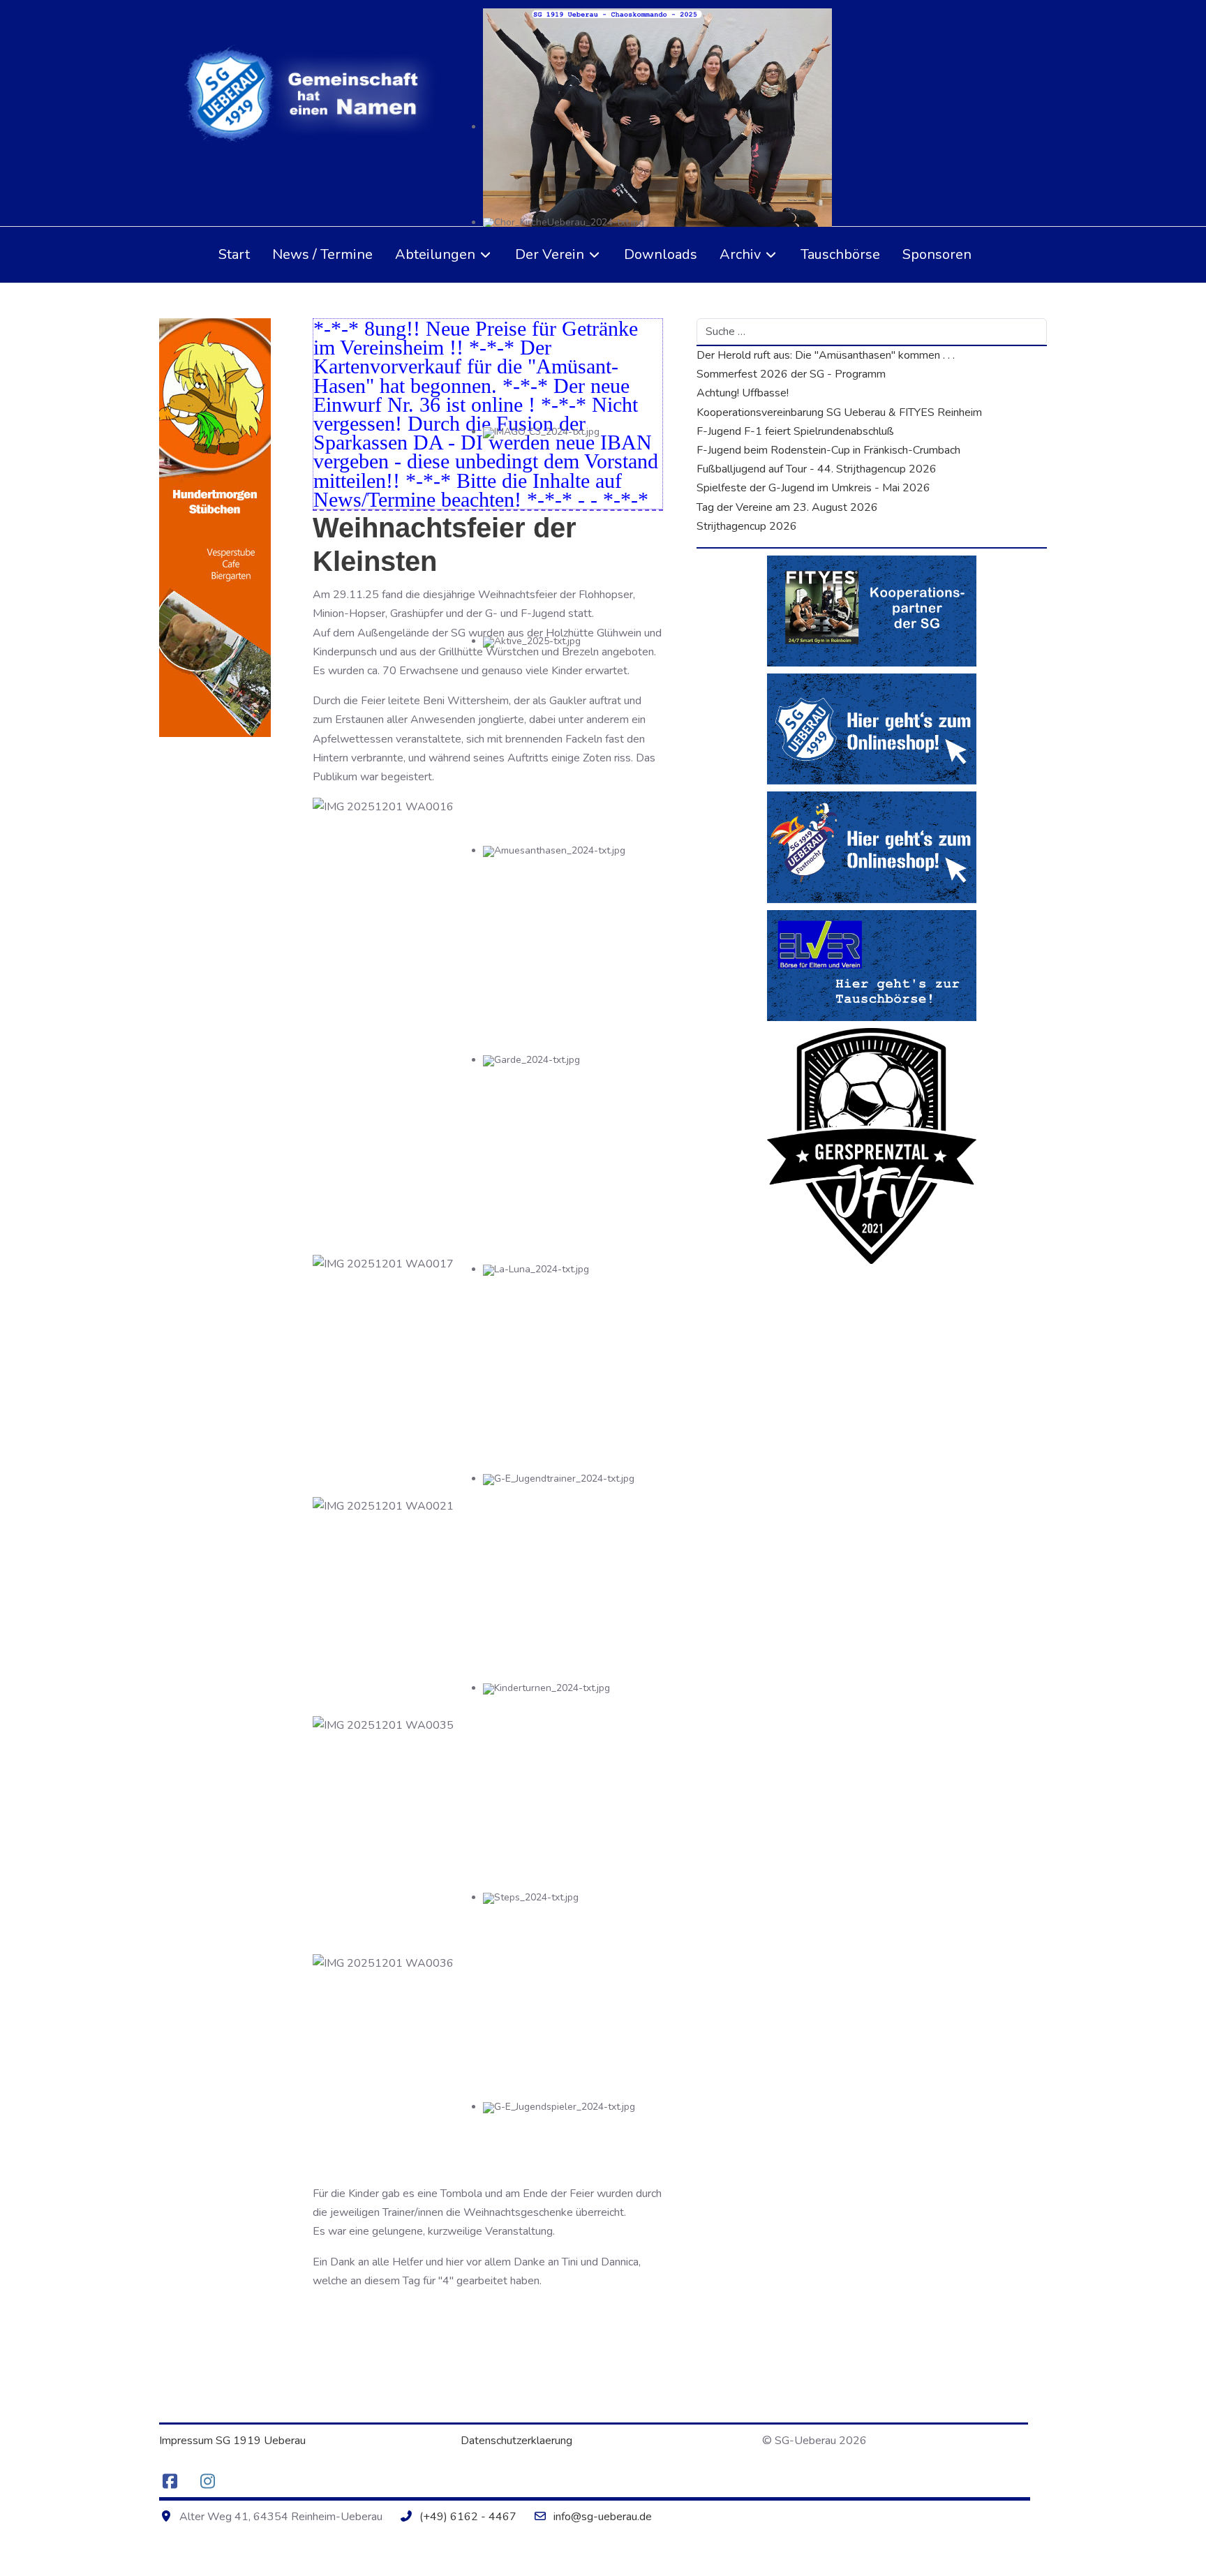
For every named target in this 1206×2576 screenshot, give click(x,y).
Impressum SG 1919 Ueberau (232, 2441)
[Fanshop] (872, 729)
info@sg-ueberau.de (603, 2517)
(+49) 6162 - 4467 (468, 2517)
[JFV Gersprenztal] (872, 1145)
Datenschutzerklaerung (516, 2441)
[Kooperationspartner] (872, 610)
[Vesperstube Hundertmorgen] (215, 527)
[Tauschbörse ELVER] (872, 965)
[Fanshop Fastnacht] (872, 847)
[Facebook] (170, 2482)
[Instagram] (207, 2482)
